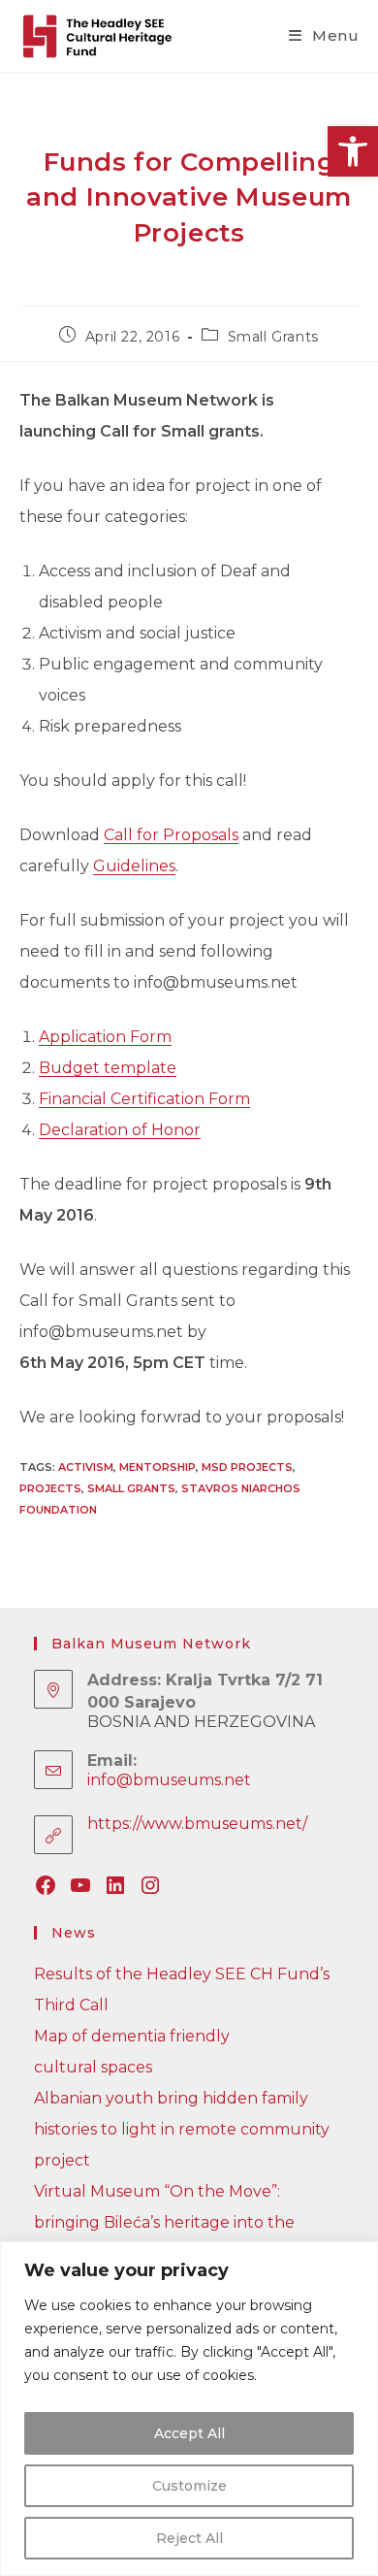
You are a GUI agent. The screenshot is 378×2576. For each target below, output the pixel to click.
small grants (131, 1488)
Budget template (108, 1068)
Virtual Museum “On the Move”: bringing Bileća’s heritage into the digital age (164, 2222)
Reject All (189, 2538)
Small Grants (273, 337)
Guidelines (134, 866)
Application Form (105, 1037)
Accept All (189, 2433)
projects (50, 1488)
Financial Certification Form (144, 1099)
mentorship (157, 1467)
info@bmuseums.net (169, 1780)
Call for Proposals (171, 835)
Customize (189, 2486)
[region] (189, 2409)
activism (86, 1467)
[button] (353, 151)
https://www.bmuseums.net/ (197, 1824)
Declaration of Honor (120, 1130)
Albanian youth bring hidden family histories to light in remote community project (182, 2129)
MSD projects (247, 1467)
